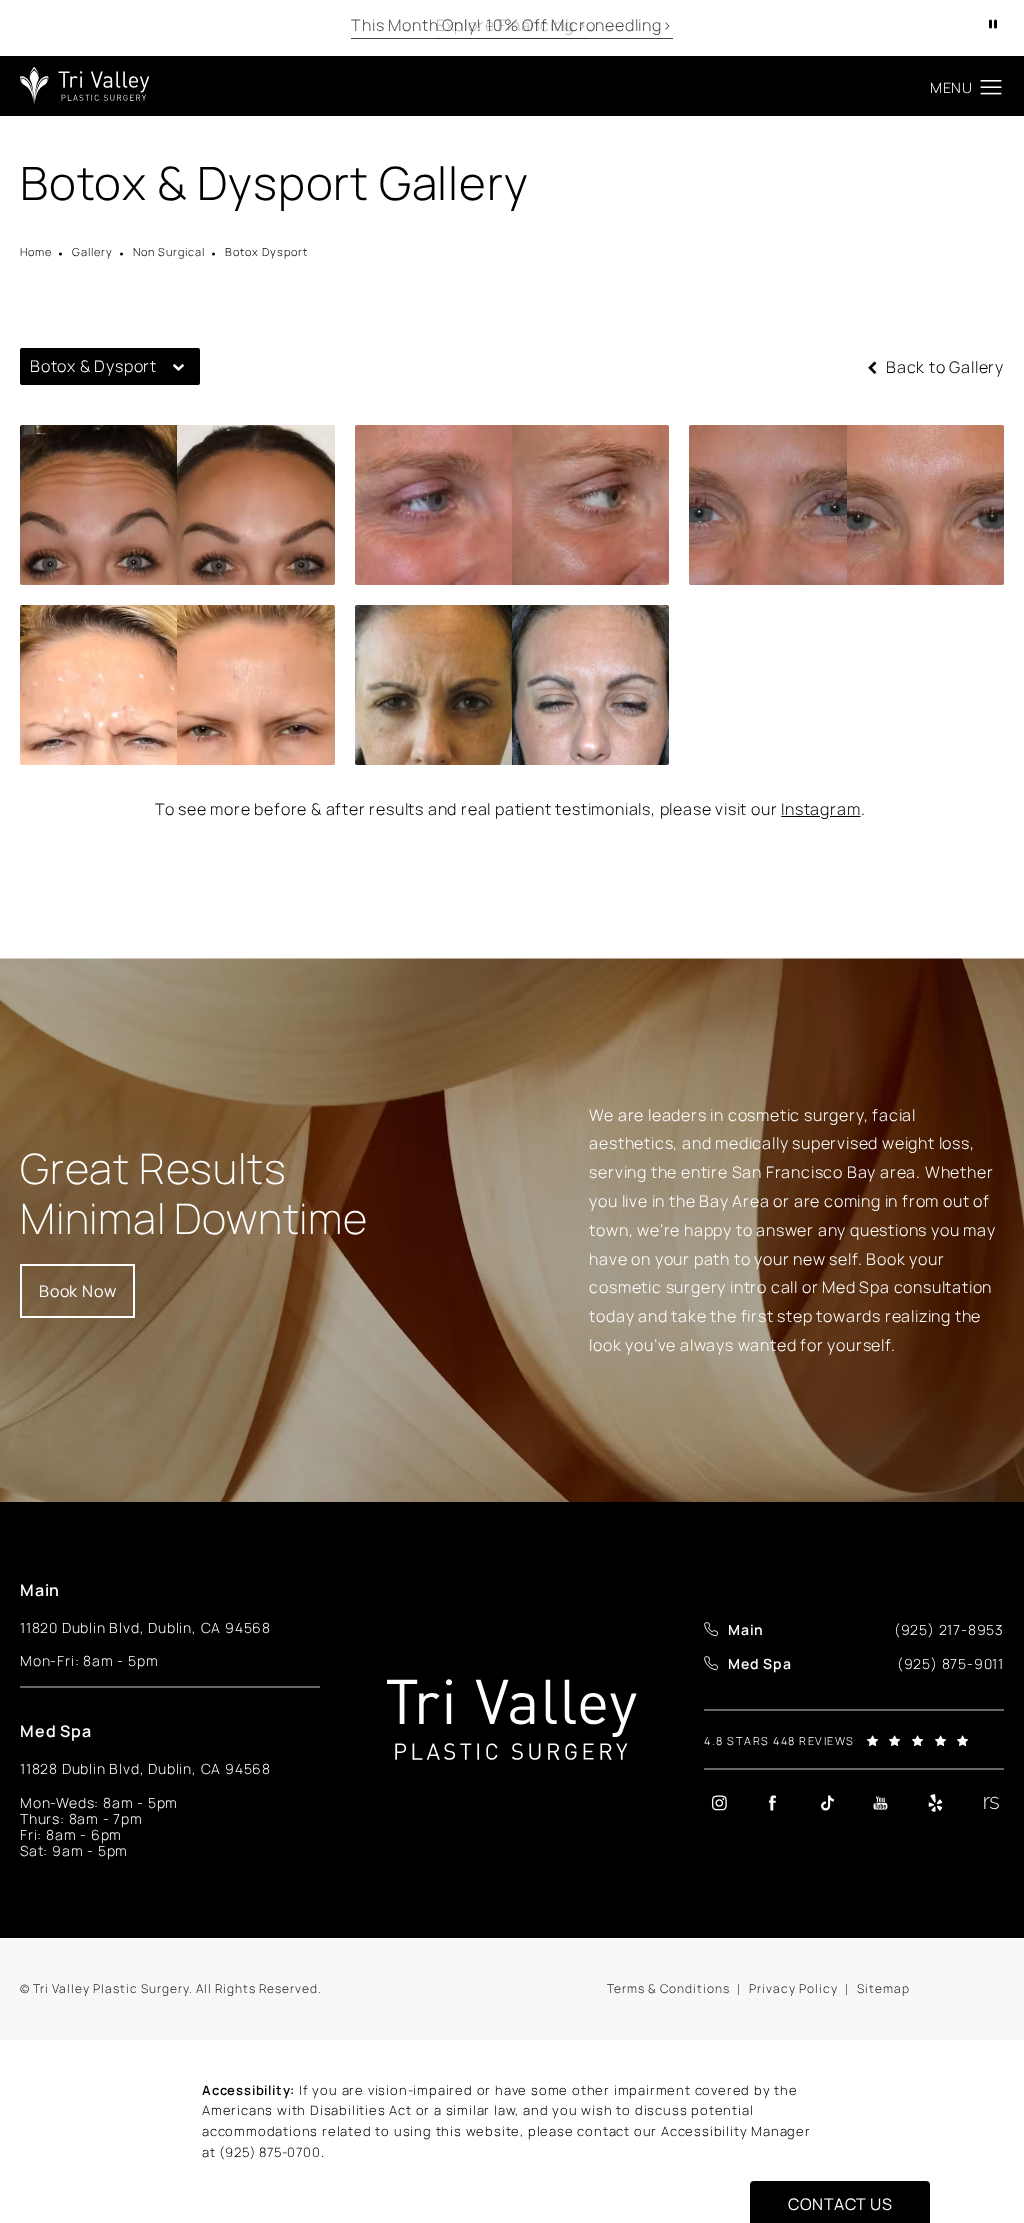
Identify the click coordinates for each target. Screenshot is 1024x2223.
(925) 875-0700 (269, 2152)
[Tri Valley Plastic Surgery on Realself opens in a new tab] (989, 1803)
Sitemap (883, 1988)
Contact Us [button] (840, 2204)
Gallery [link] (92, 251)
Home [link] (36, 251)
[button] (991, 88)
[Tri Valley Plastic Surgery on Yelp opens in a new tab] (935, 1803)
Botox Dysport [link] (266, 251)
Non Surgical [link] (169, 251)
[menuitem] (718, 1802)
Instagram (820, 809)
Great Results (194, 1193)
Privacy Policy (793, 1988)
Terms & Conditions (668, 1988)
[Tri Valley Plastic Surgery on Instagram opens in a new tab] (719, 1803)
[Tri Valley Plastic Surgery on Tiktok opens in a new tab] (827, 1803)
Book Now (77, 1291)
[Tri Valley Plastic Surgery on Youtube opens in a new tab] (881, 1803)
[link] (949, 1630)
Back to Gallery (943, 367)
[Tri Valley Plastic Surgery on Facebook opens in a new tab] (773, 1803)
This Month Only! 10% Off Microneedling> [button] (511, 25)
